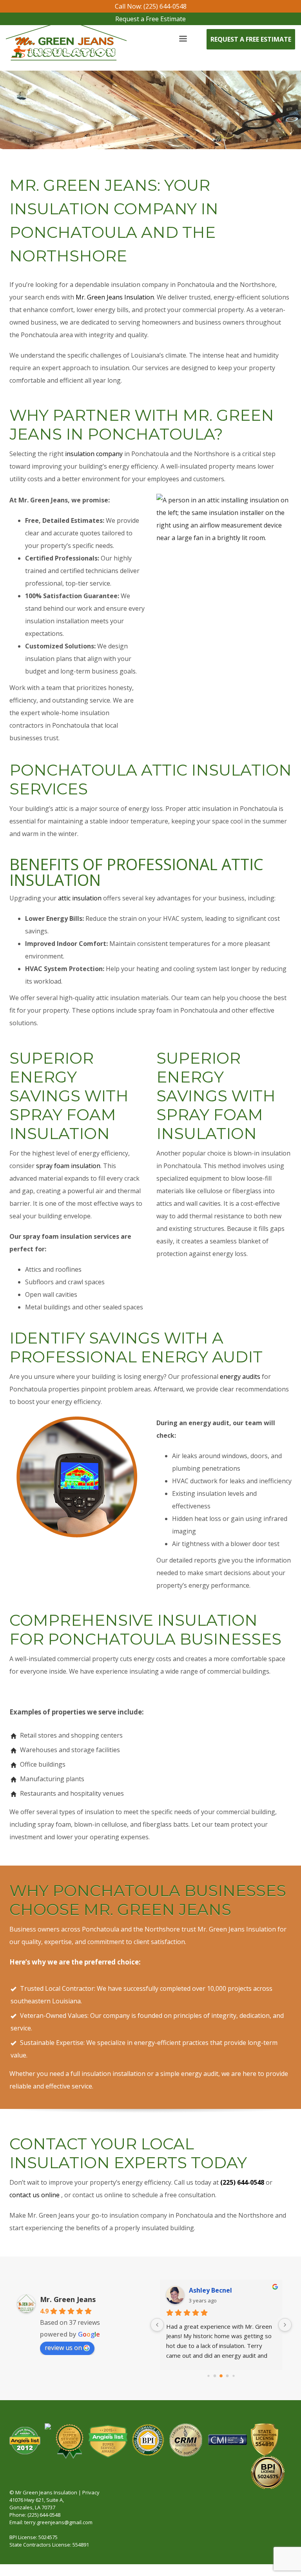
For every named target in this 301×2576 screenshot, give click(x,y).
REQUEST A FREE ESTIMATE (251, 39)
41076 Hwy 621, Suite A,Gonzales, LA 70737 (37, 2504)
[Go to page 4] (233, 2376)
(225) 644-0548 (44, 2515)
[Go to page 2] (221, 2376)
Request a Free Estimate (150, 19)
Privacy (91, 2492)
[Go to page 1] (215, 2376)
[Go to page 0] (208, 2376)
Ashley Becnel (210, 2290)
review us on (63, 2348)
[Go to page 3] (228, 2376)
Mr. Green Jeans (68, 2299)
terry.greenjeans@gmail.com (58, 2522)
